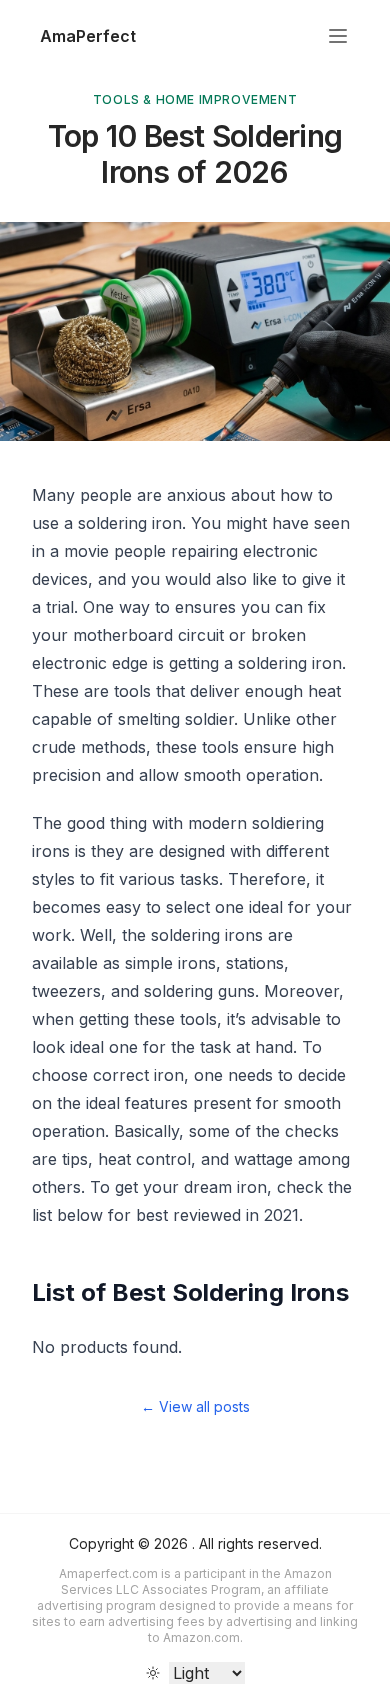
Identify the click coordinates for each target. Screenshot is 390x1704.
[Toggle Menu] (338, 36)
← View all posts (195, 1406)
